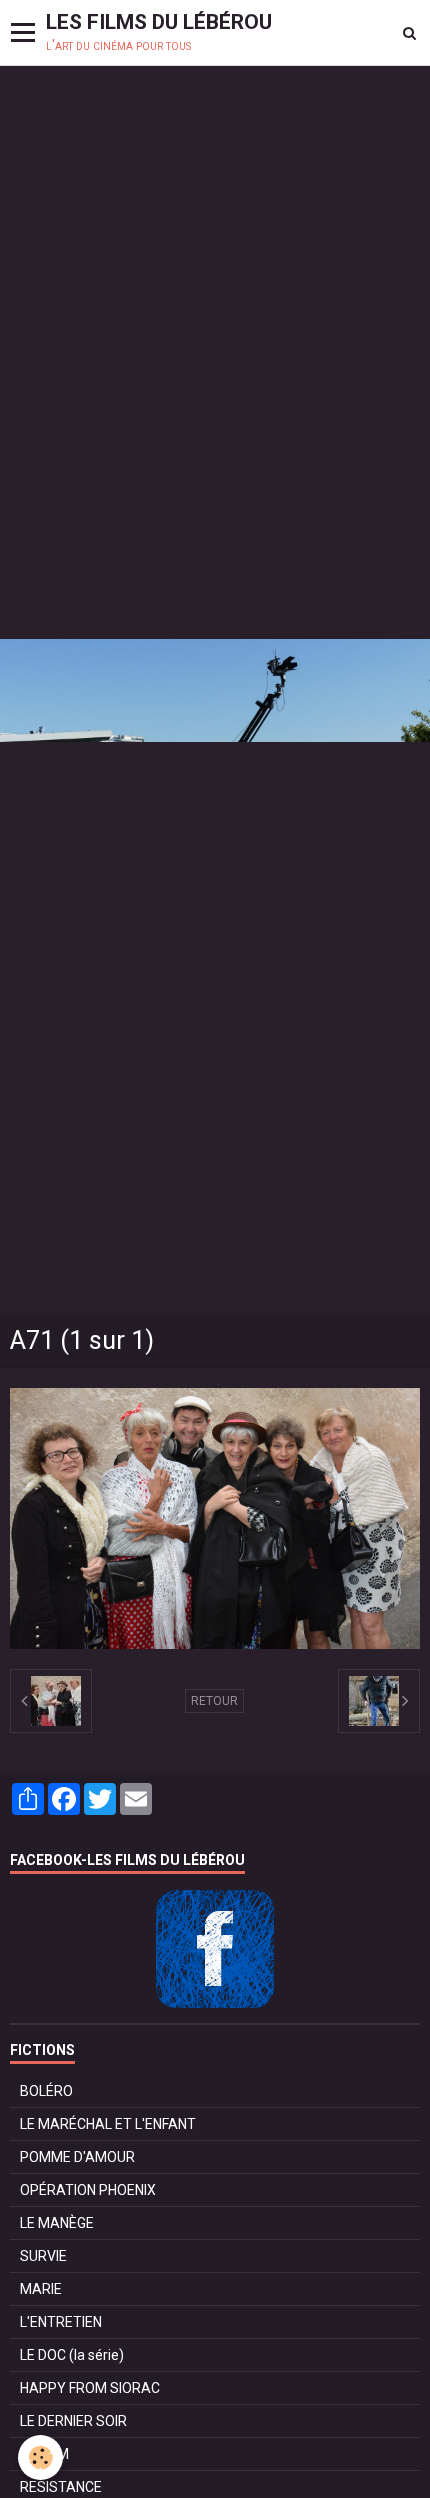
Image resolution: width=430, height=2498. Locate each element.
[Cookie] (40, 2457)
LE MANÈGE (57, 2223)
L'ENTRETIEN (61, 2322)
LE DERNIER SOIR (73, 2421)
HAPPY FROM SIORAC (90, 2388)
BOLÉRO (46, 2091)
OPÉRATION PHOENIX (88, 2190)
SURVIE (43, 2256)
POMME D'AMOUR (77, 2157)
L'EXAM (44, 2454)
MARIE (41, 2289)
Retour (214, 1701)
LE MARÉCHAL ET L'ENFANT (108, 2124)
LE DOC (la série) (72, 2355)
